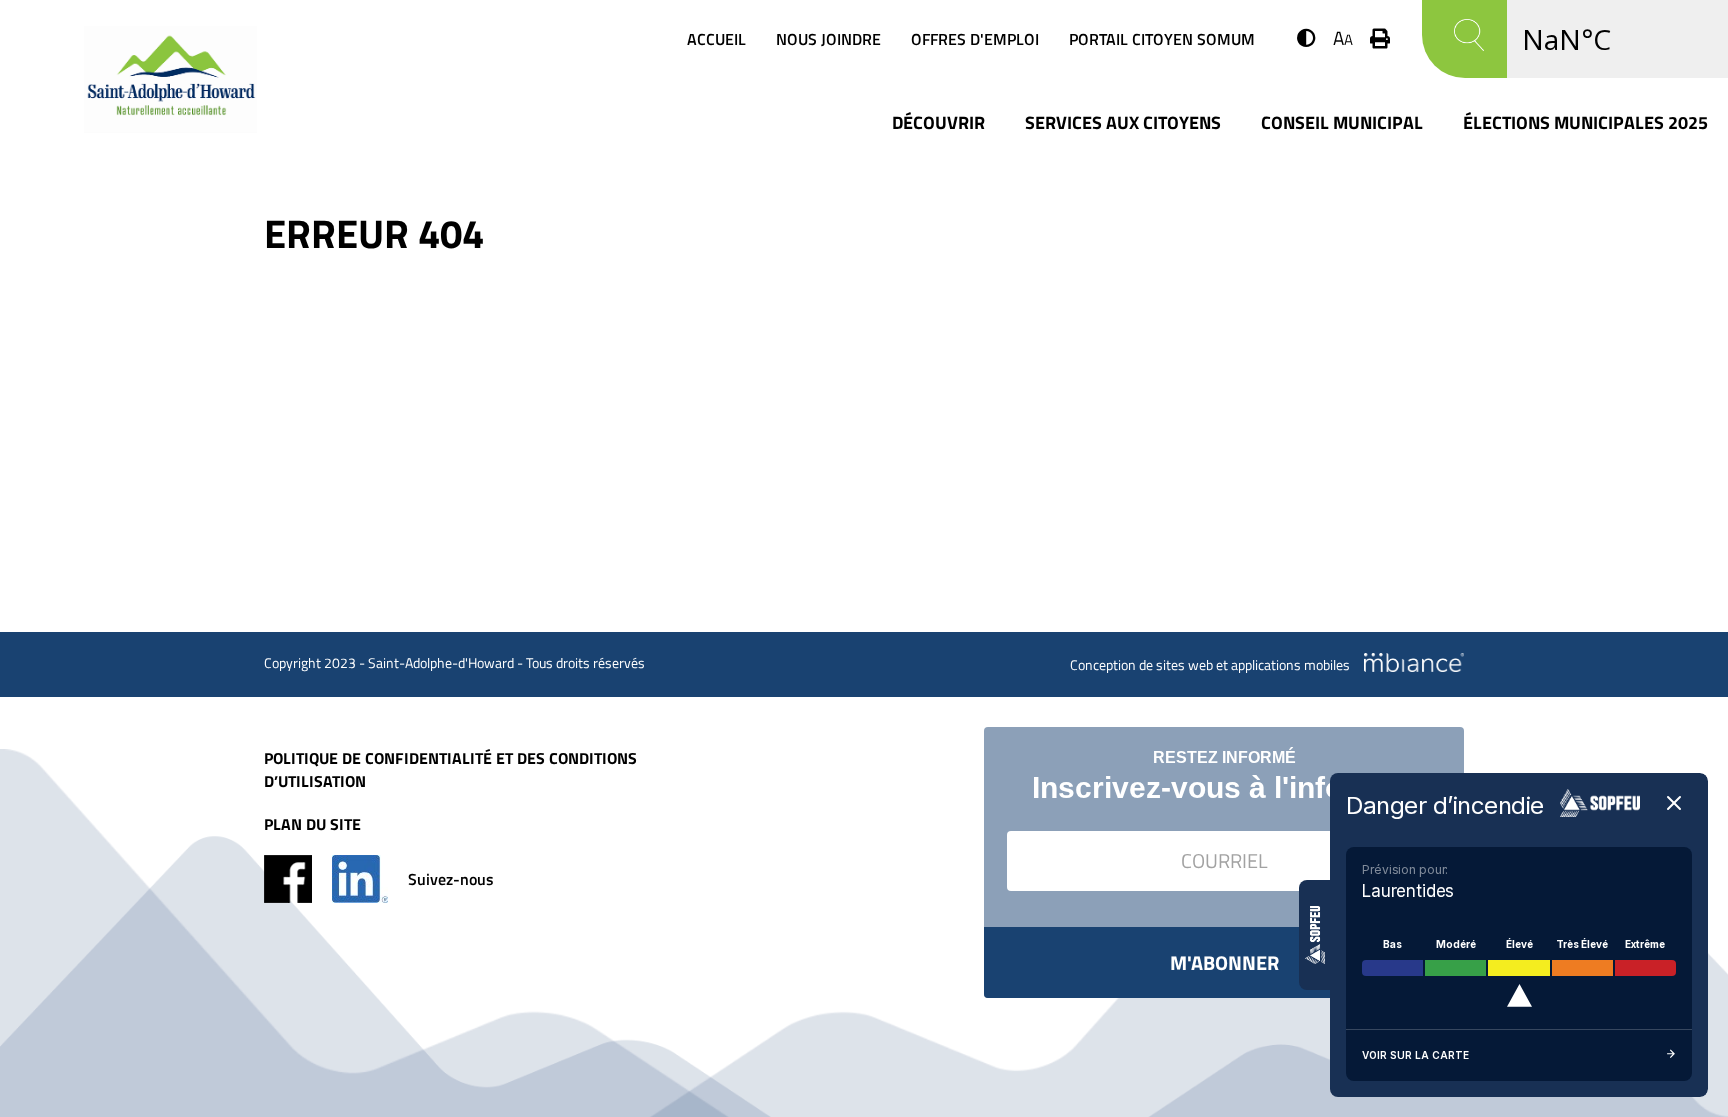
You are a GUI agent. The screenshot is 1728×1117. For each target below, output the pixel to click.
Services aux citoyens (1123, 122)
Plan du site (312, 824)
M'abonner (1224, 962)
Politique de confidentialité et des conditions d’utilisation (450, 770)
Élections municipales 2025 (1585, 122)
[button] (1306, 37)
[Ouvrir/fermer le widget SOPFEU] (1315, 935)
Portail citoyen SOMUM (1162, 39)
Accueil (716, 39)
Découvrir (938, 122)
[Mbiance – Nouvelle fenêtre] (1414, 662)
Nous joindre (828, 39)
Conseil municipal (1342, 122)
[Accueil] (170, 125)
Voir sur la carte (1415, 1055)
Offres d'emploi (975, 39)
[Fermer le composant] (1674, 804)
